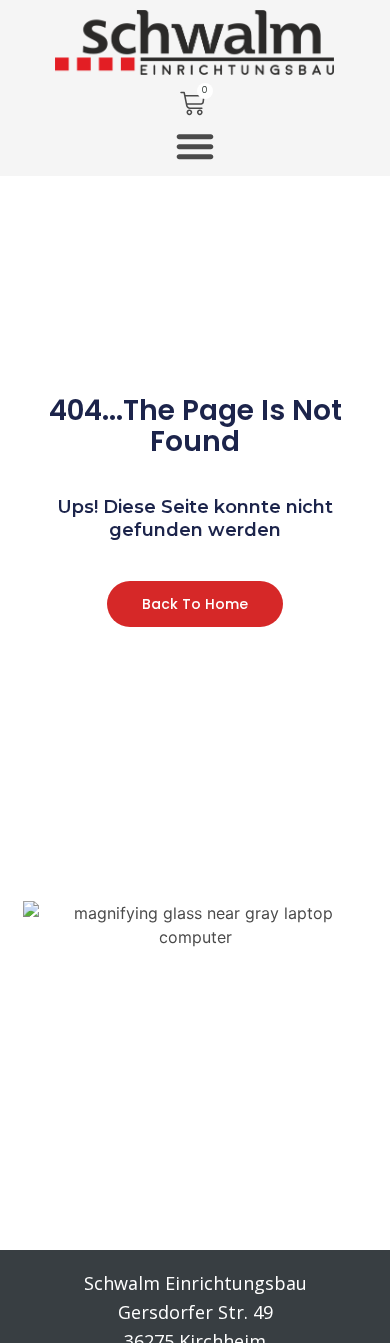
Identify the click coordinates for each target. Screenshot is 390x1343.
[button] (195, 146)
